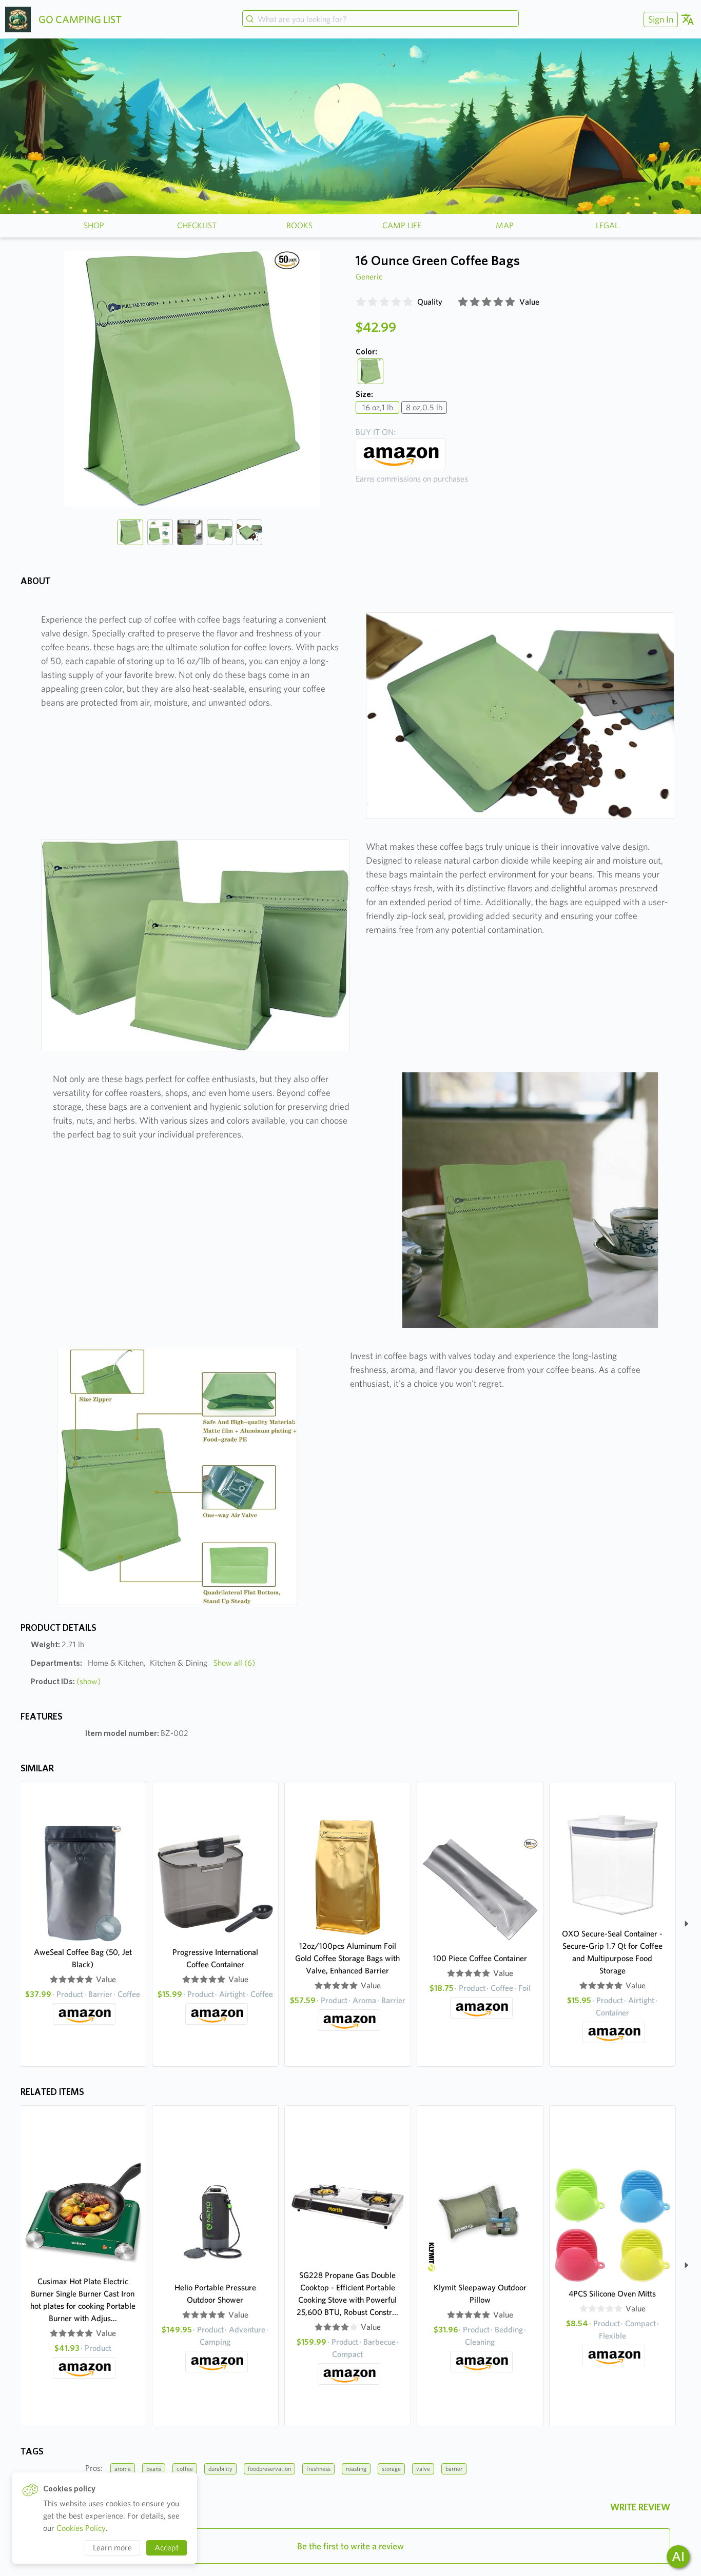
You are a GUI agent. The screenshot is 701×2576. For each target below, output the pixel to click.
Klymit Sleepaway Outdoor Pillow (480, 2294)
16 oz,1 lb (378, 407)
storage (391, 2469)
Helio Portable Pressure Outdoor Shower (215, 2294)
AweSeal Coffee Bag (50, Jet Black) (83, 1958)
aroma (123, 2469)
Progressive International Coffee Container (215, 1958)
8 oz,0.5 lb (424, 407)
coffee (185, 2469)
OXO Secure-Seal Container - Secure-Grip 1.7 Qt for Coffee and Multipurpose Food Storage (612, 1952)
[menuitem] (659, 19)
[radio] (361, 302)
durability (220, 2469)
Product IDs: (66, 1681)
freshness (318, 2469)
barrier (454, 2469)
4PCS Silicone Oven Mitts (612, 2294)
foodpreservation (269, 2469)
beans (154, 2469)
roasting (356, 2469)
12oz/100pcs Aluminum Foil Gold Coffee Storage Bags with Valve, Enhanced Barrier (347, 1958)
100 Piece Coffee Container (480, 1958)
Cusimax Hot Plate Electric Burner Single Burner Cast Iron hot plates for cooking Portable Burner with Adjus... (83, 2300)
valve (423, 2469)
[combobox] (380, 19)
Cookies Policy (81, 2528)
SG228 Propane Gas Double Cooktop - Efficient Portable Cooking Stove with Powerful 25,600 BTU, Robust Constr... (347, 2294)
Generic (369, 277)
